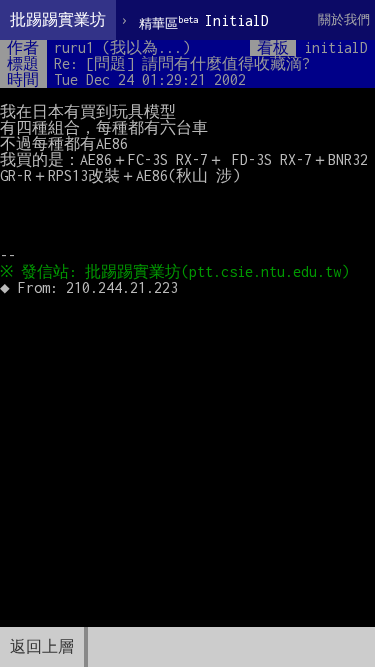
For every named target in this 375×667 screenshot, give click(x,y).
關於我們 (344, 19)
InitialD (204, 21)
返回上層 (42, 646)
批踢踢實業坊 (58, 19)
